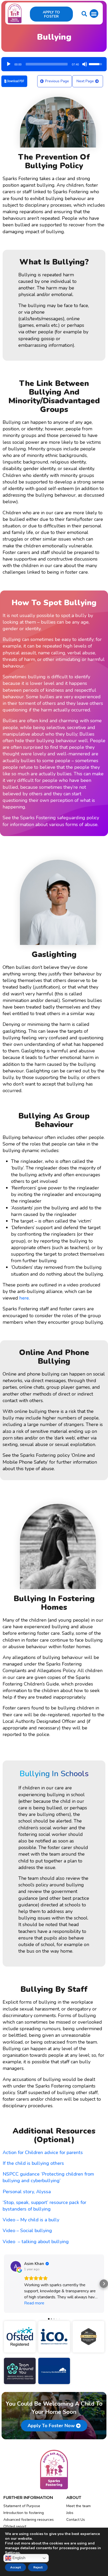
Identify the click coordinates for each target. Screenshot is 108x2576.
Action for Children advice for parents (43, 2152)
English (18, 2558)
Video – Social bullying (27, 2231)
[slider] (47, 64)
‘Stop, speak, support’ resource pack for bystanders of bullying (44, 2206)
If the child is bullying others (33, 2163)
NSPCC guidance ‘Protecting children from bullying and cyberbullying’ (48, 2177)
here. (25, 1298)
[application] (54, 62)
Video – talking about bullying (36, 2242)
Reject (38, 2567)
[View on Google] (16, 2266)
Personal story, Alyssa (27, 2192)
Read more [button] (34, 2303)
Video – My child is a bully (31, 2220)
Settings (12, 2553)
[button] (94, 14)
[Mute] (85, 64)
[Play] (9, 64)
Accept (15, 2567)
